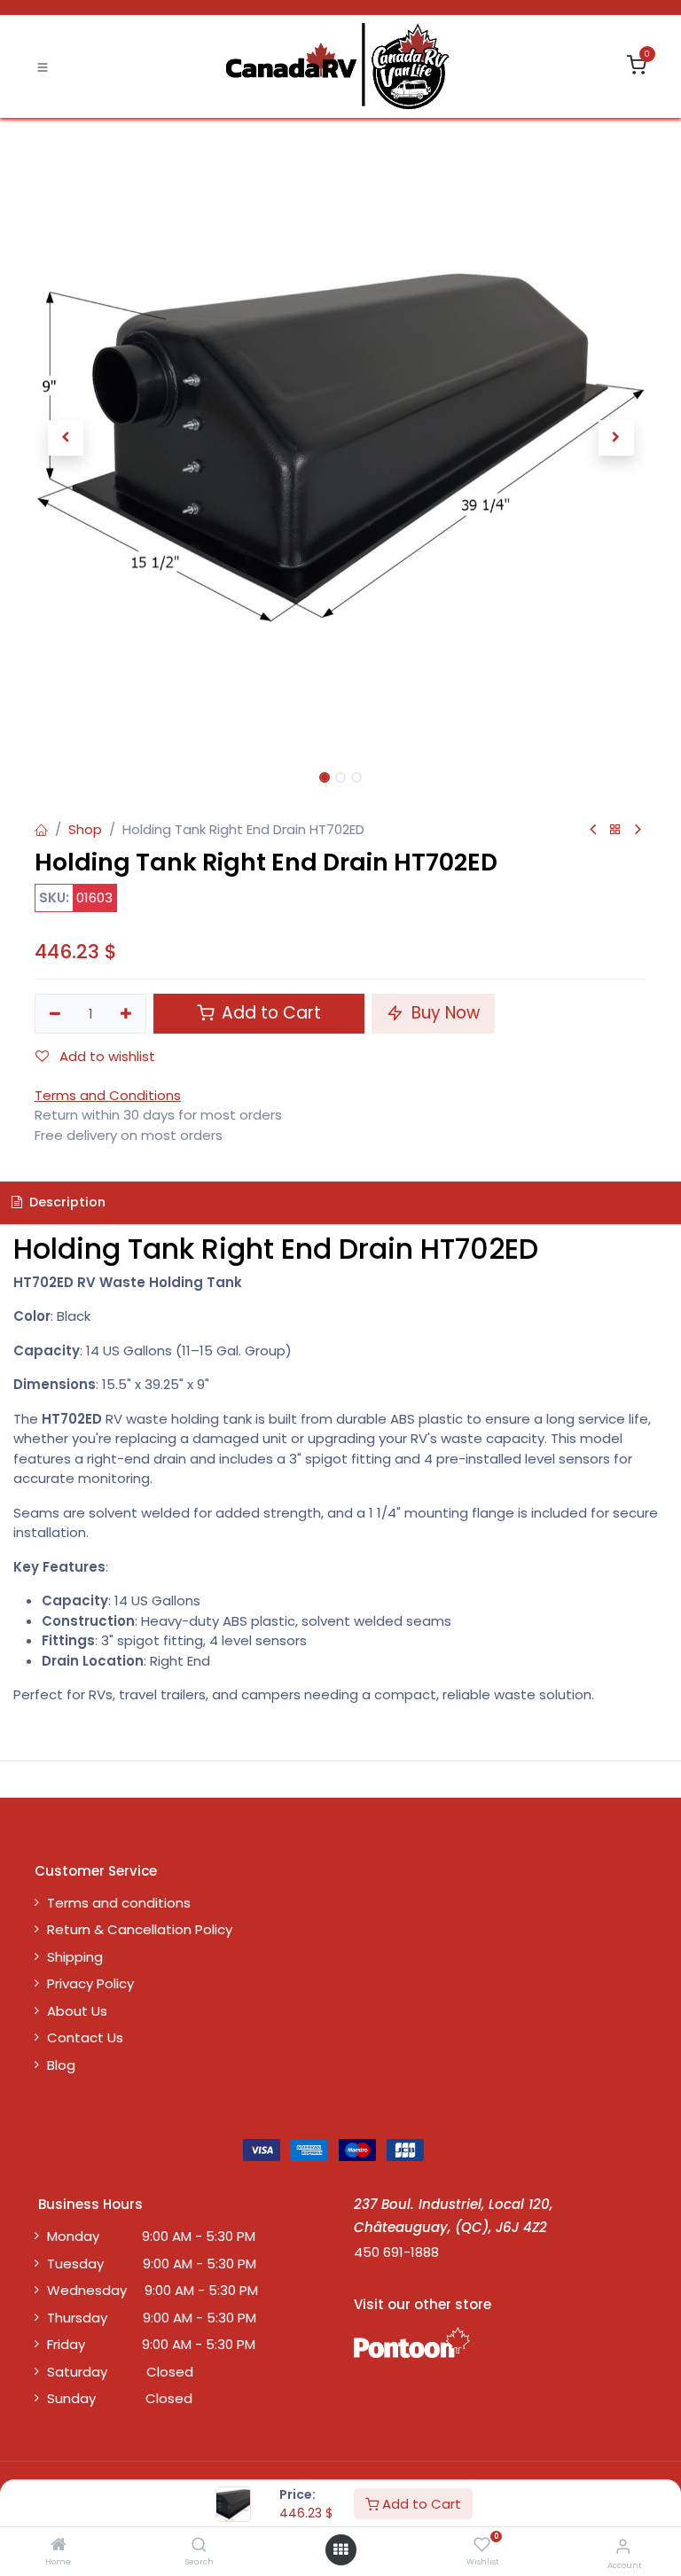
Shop (85, 829)
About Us (77, 2011)
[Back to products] (615, 830)
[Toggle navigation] (43, 66)
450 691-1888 (396, 2252)
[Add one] (127, 1014)
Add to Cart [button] (269, 1013)
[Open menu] (340, 2550)
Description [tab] (66, 1202)
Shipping (75, 1957)
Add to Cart (420, 2504)
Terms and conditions (119, 1903)
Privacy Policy (90, 1983)
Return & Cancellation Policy (140, 1929)
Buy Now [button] (443, 1013)
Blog (61, 2065)
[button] (65, 438)
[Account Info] (623, 2546)
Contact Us (85, 2037)
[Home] (59, 2545)
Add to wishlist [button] (106, 1056)
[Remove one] (55, 1014)
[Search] (199, 2545)
